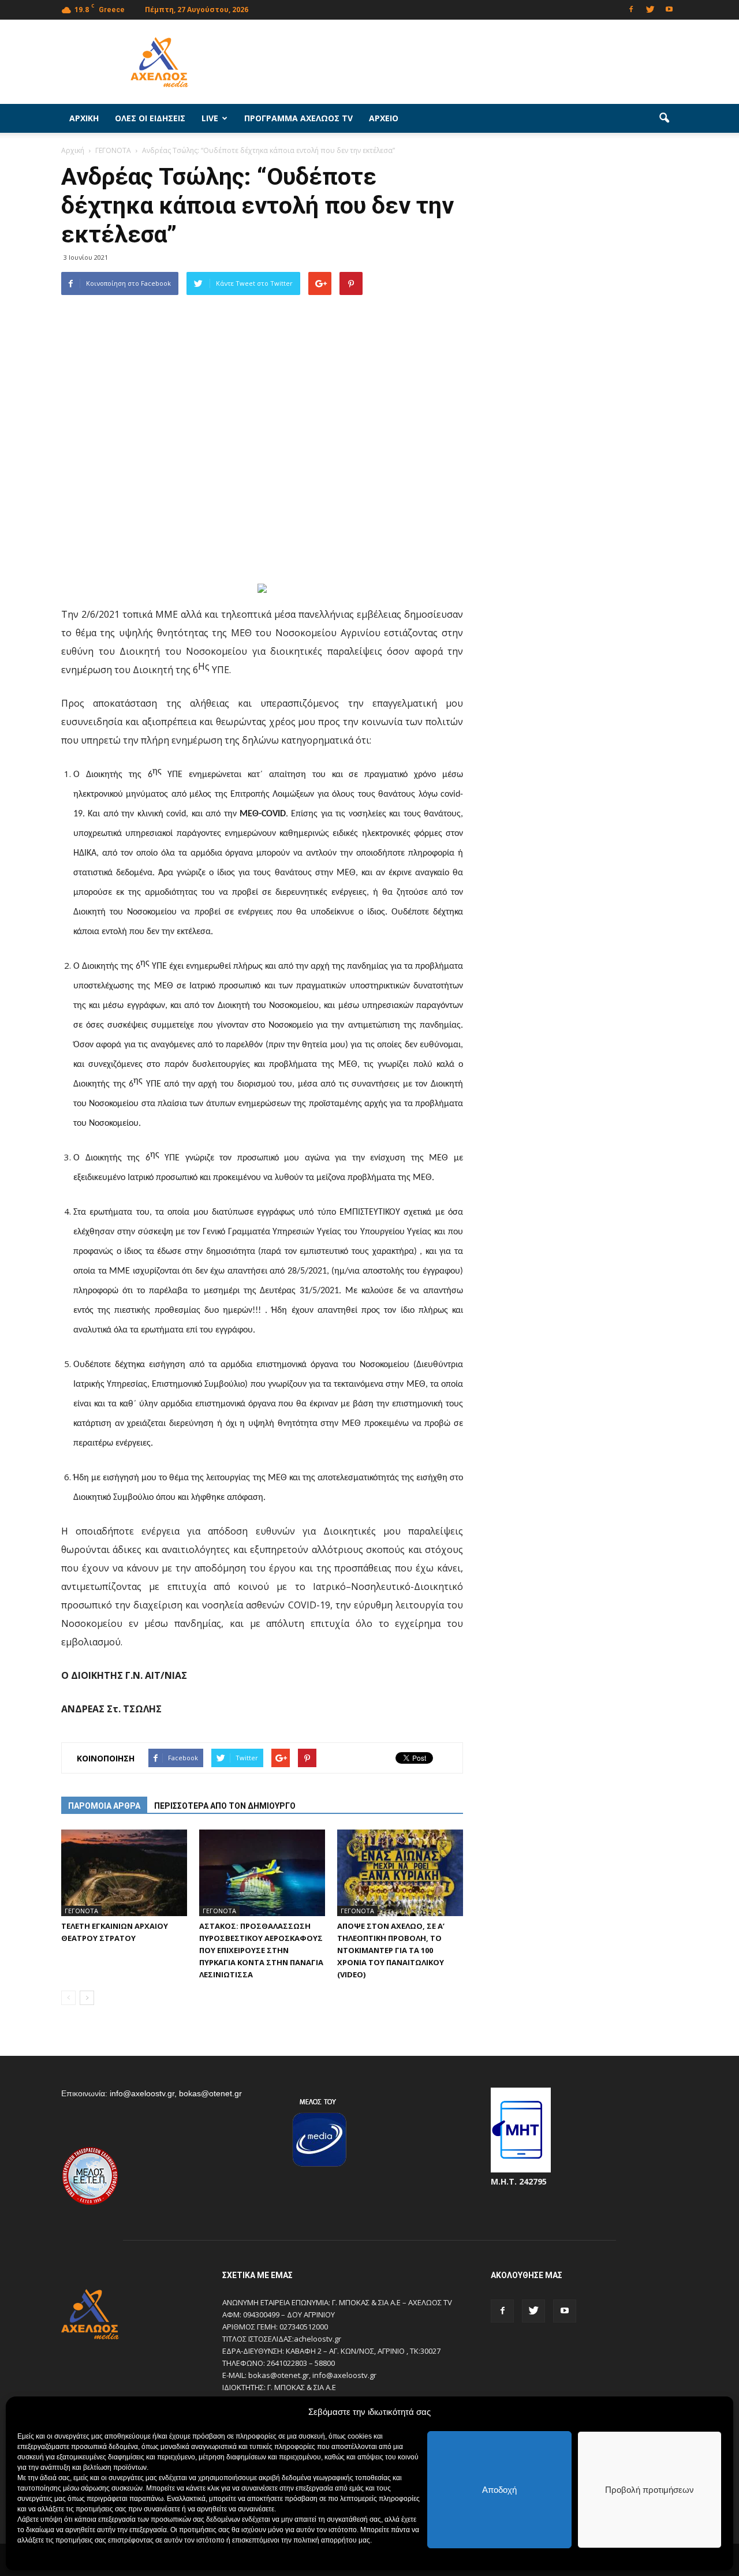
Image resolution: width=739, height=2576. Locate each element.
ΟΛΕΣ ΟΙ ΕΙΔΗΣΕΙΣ (150, 118)
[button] (664, 118)
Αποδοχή (499, 2490)
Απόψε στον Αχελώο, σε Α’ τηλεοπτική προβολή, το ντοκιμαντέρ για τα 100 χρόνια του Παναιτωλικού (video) (391, 1950)
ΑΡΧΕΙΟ (384, 118)
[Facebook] (631, 8)
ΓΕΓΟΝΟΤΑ (81, 1911)
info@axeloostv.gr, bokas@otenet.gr (176, 2093)
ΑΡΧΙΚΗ (84, 118)
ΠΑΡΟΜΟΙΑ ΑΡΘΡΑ (104, 1806)
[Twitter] (650, 8)
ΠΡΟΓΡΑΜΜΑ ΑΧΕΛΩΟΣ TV (298, 118)
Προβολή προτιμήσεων (650, 2490)
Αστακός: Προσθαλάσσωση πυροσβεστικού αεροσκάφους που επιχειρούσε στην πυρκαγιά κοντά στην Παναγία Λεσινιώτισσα (261, 1950)
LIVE (210, 118)
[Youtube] (669, 8)
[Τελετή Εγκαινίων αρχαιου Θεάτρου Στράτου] (124, 1873)
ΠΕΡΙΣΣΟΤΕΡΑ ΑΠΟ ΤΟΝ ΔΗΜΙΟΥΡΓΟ (225, 1806)
